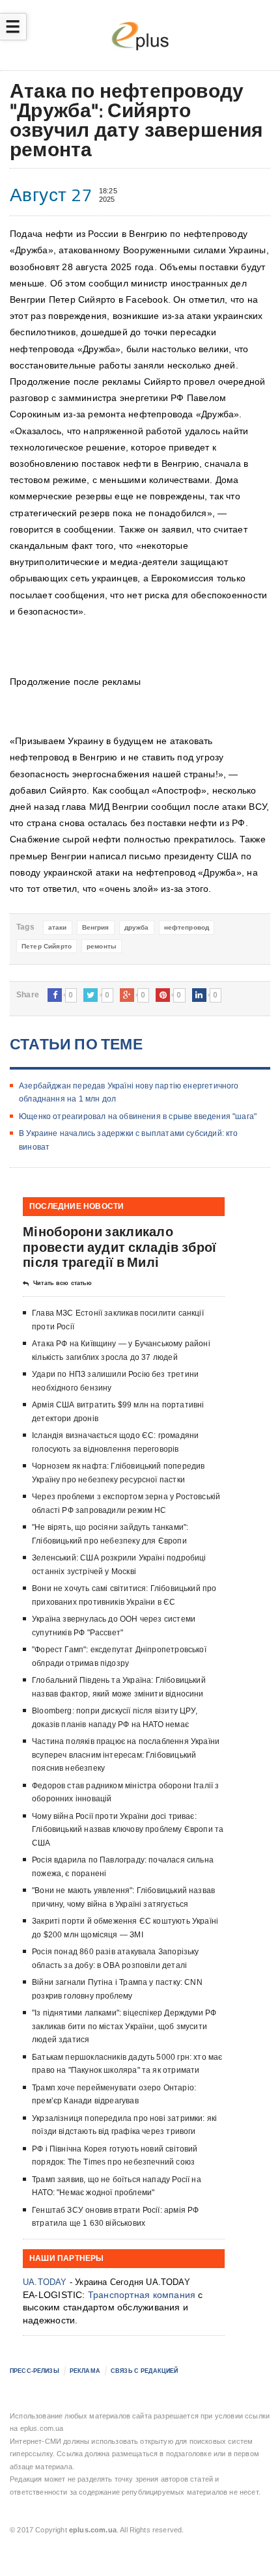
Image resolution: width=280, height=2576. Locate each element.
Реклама (85, 2371)
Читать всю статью (63, 1283)
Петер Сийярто (47, 946)
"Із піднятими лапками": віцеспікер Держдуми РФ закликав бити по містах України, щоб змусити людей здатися (124, 2026)
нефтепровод (187, 927)
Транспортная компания (142, 2295)
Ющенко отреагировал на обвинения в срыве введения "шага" (138, 1116)
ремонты (102, 946)
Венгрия (96, 927)
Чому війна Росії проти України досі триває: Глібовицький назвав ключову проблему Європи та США (128, 1830)
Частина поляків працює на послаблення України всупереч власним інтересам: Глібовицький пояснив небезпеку (126, 1755)
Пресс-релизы (35, 2371)
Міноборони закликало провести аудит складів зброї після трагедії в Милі (119, 1246)
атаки (58, 927)
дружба (137, 927)
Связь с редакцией (144, 2371)
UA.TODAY (45, 2282)
